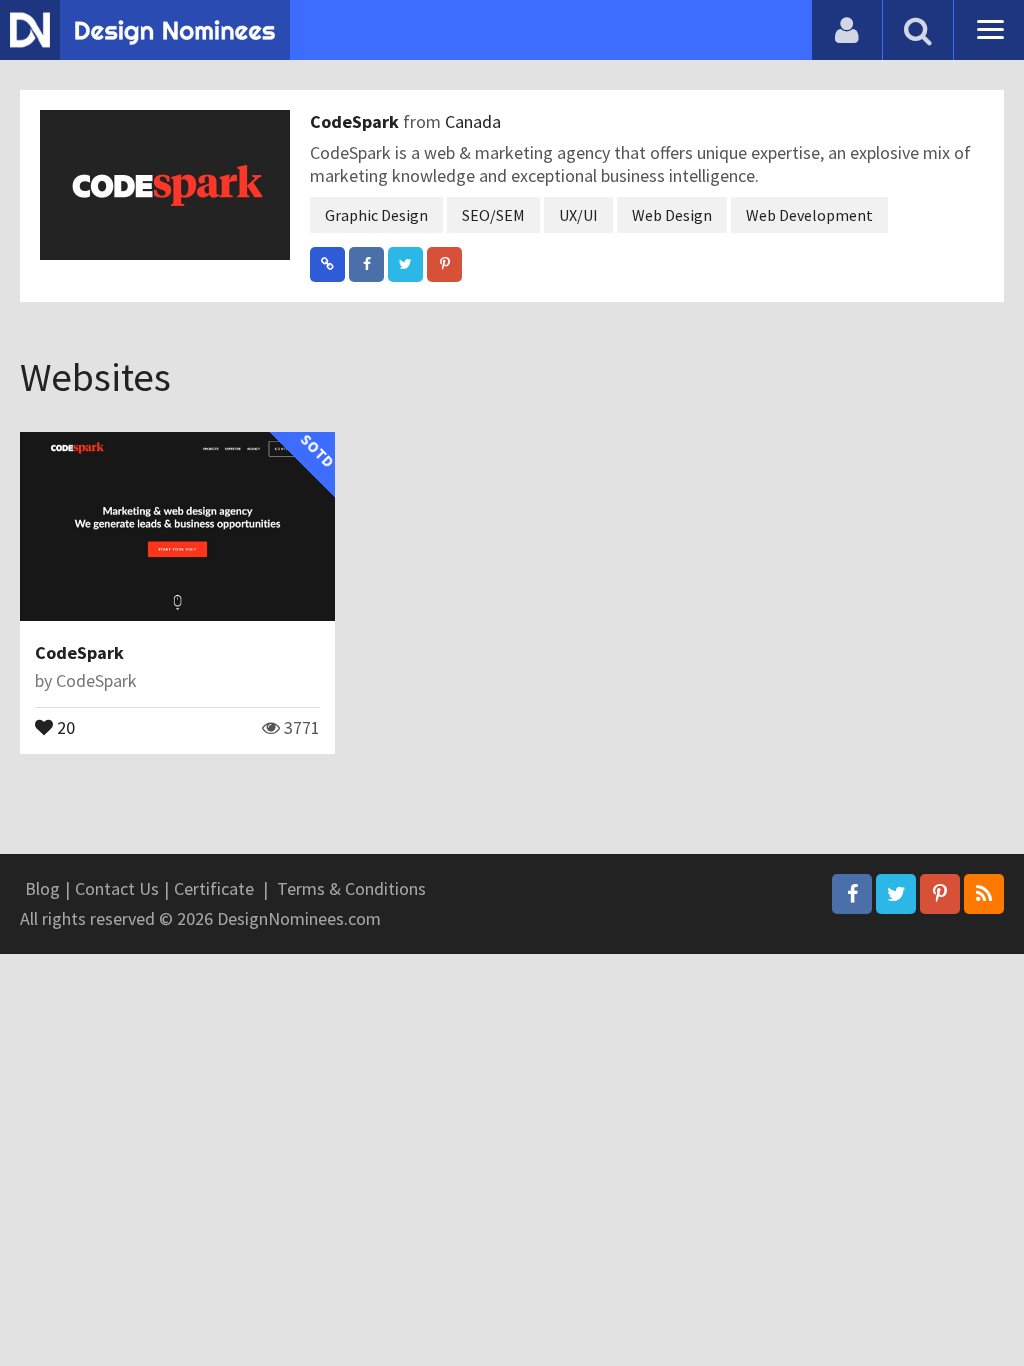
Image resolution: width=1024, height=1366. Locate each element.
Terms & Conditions (351, 888)
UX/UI (578, 215)
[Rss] (984, 894)
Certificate (214, 888)
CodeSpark (356, 121)
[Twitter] (896, 894)
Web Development (809, 215)
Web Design (672, 215)
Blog (42, 888)
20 (64, 726)
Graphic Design (376, 215)
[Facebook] (852, 894)
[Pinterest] (940, 894)
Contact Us (117, 888)
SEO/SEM (493, 215)
